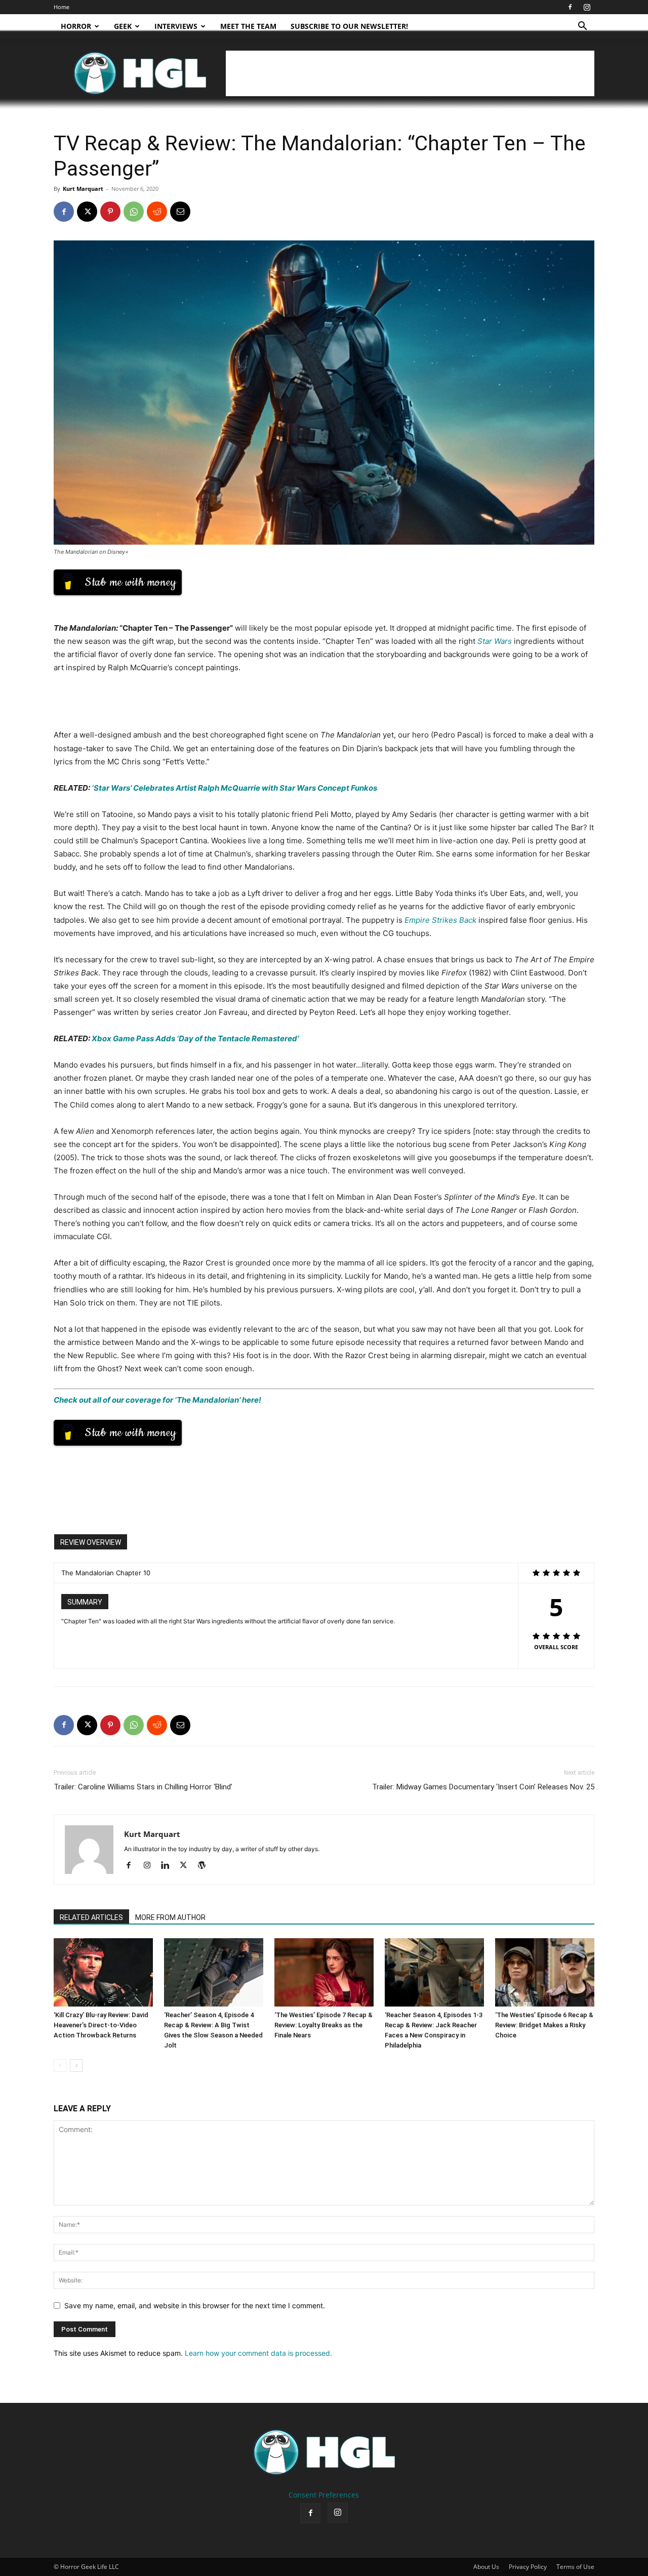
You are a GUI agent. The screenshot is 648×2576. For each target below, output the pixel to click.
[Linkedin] (169, 1866)
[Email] (180, 212)
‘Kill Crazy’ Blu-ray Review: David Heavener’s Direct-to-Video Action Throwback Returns (101, 2025)
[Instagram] (587, 7)
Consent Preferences (324, 2495)
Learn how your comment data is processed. (258, 2353)
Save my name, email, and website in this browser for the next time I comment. (195, 2305)
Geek (123, 26)
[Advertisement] (410, 73)
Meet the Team (248, 26)
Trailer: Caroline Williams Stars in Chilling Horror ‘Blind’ (143, 1787)
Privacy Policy (528, 2567)
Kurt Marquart (83, 189)
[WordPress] (205, 1866)
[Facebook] (570, 7)
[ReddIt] (157, 212)
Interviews (176, 26)
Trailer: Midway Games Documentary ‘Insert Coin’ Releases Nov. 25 (483, 1787)
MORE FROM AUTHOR (170, 1917)
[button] (582, 27)
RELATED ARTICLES (91, 1917)
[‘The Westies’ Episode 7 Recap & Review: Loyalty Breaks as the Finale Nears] (324, 1972)
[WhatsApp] (134, 212)
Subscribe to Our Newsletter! (349, 26)
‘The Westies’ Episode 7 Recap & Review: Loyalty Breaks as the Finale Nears (323, 2025)
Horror (76, 26)
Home (62, 7)
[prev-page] (60, 2066)
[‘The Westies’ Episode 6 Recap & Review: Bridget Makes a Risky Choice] (545, 1972)
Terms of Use (575, 2567)
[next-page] (76, 2066)
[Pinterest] (110, 212)
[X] (87, 212)
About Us (486, 2567)
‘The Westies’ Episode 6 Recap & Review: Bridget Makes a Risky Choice (544, 2025)
